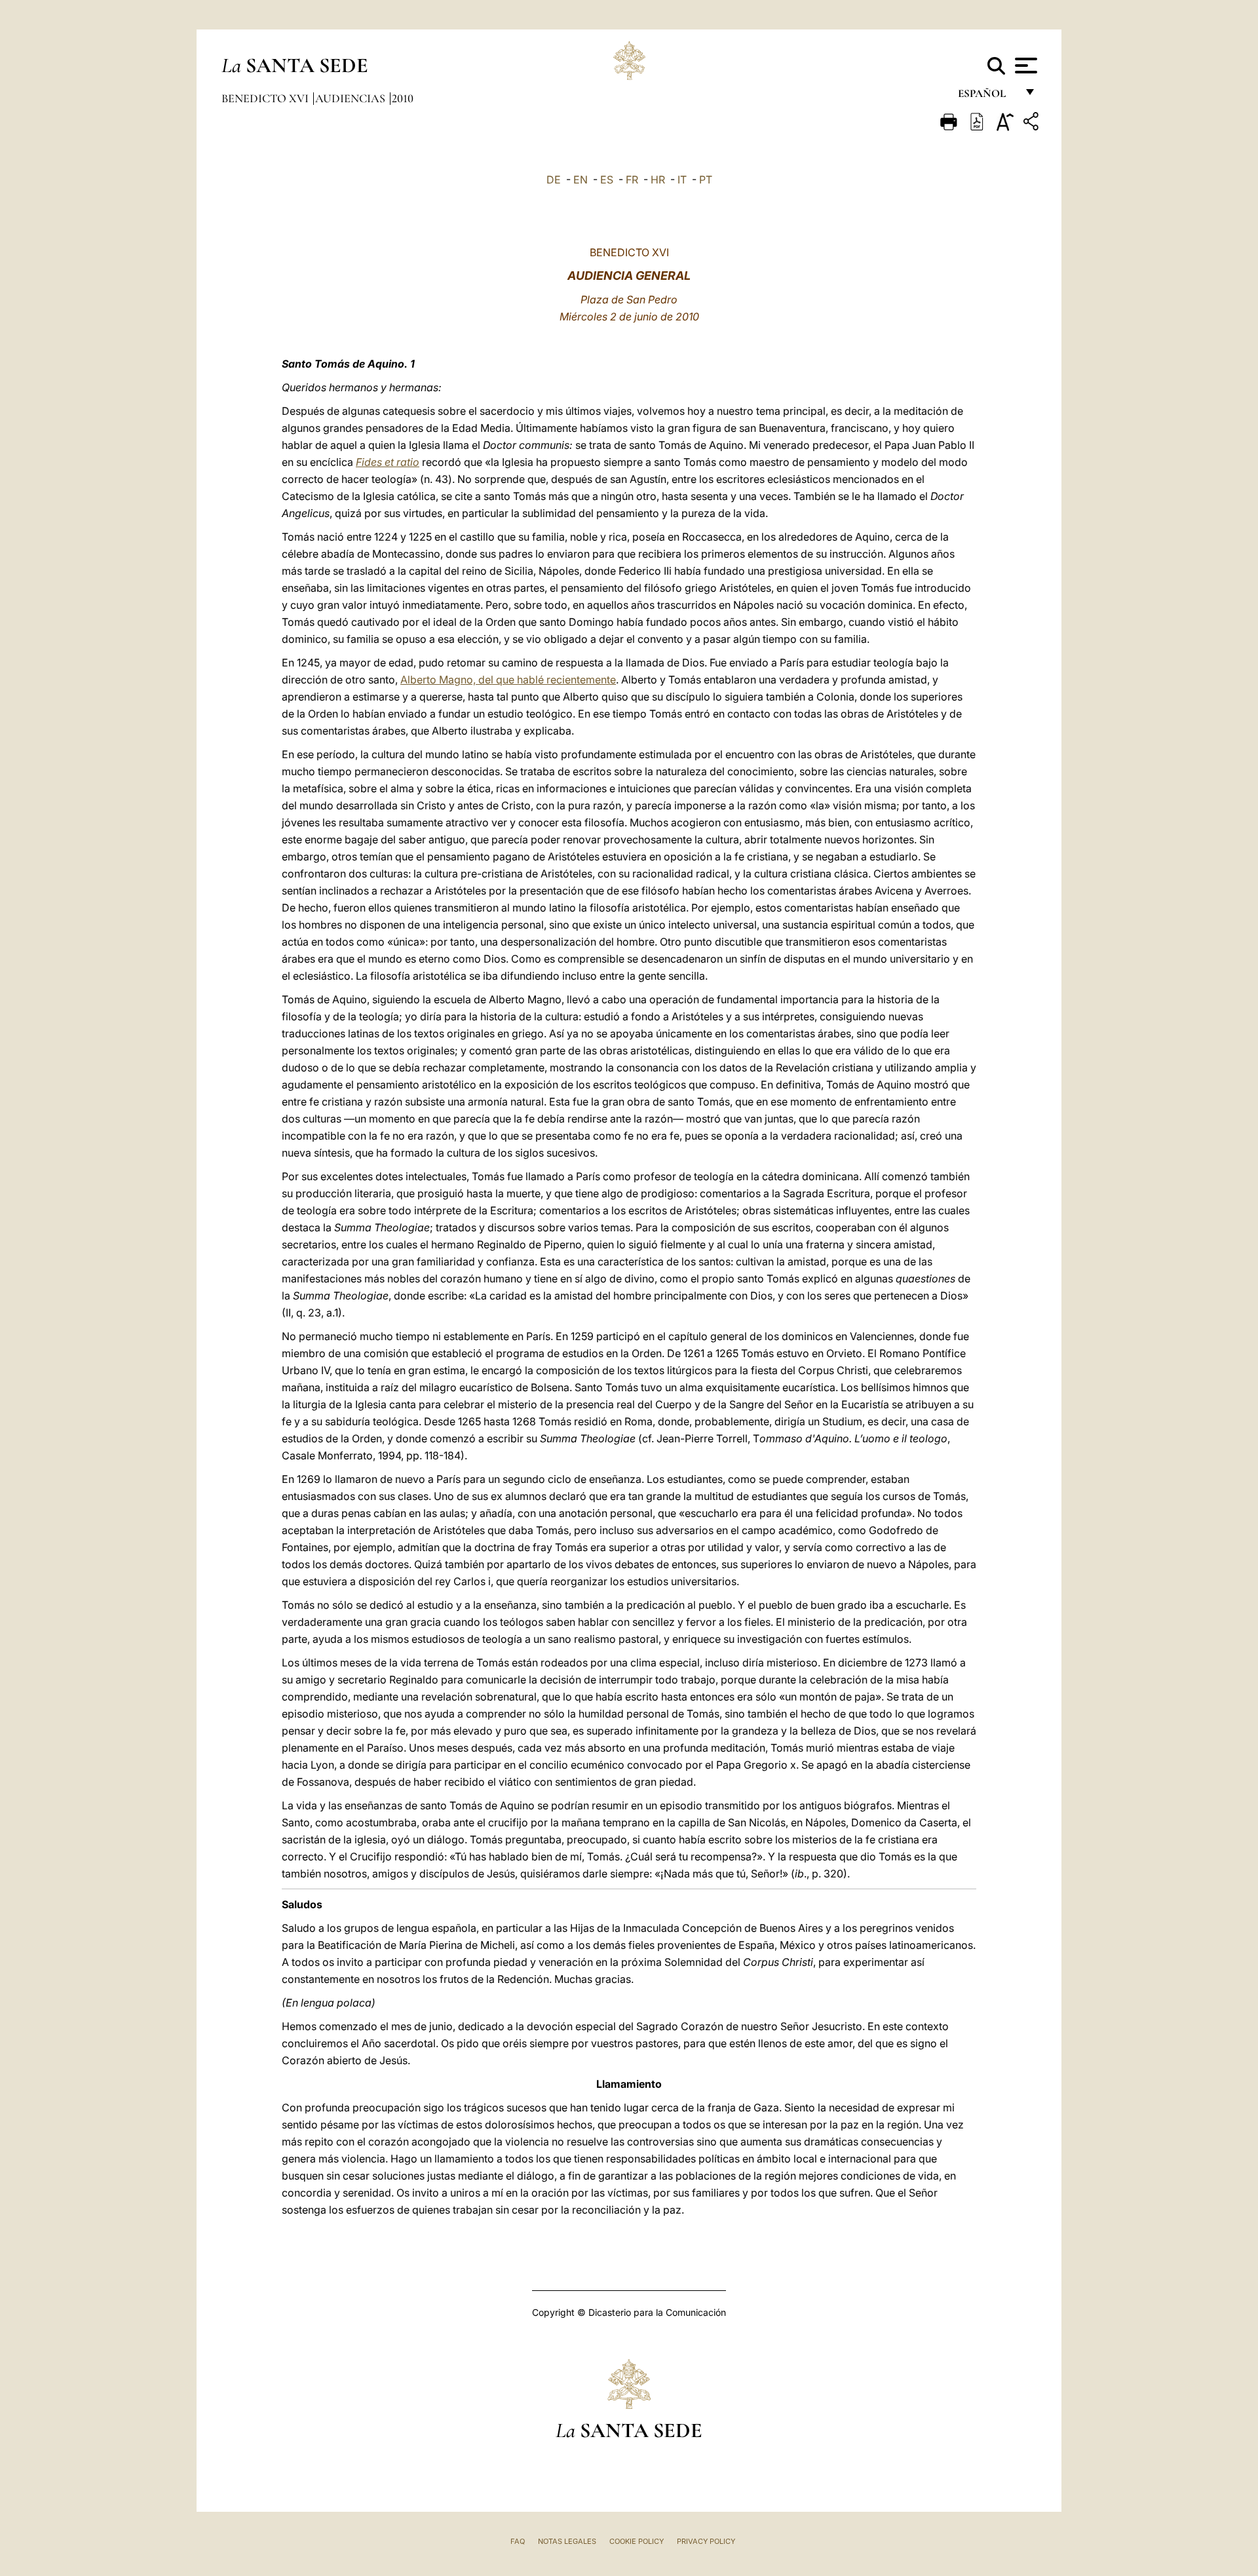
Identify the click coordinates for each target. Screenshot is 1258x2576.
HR (658, 180)
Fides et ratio (388, 462)
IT (682, 180)
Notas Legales (567, 2541)
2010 (403, 98)
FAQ (518, 2541)
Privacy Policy (706, 2541)
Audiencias (352, 98)
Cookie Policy (637, 2541)
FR (632, 180)
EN (581, 180)
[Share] (1033, 124)
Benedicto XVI (266, 98)
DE (554, 180)
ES (607, 180)
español (987, 97)
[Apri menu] (1024, 66)
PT (706, 180)
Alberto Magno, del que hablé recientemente (508, 680)
